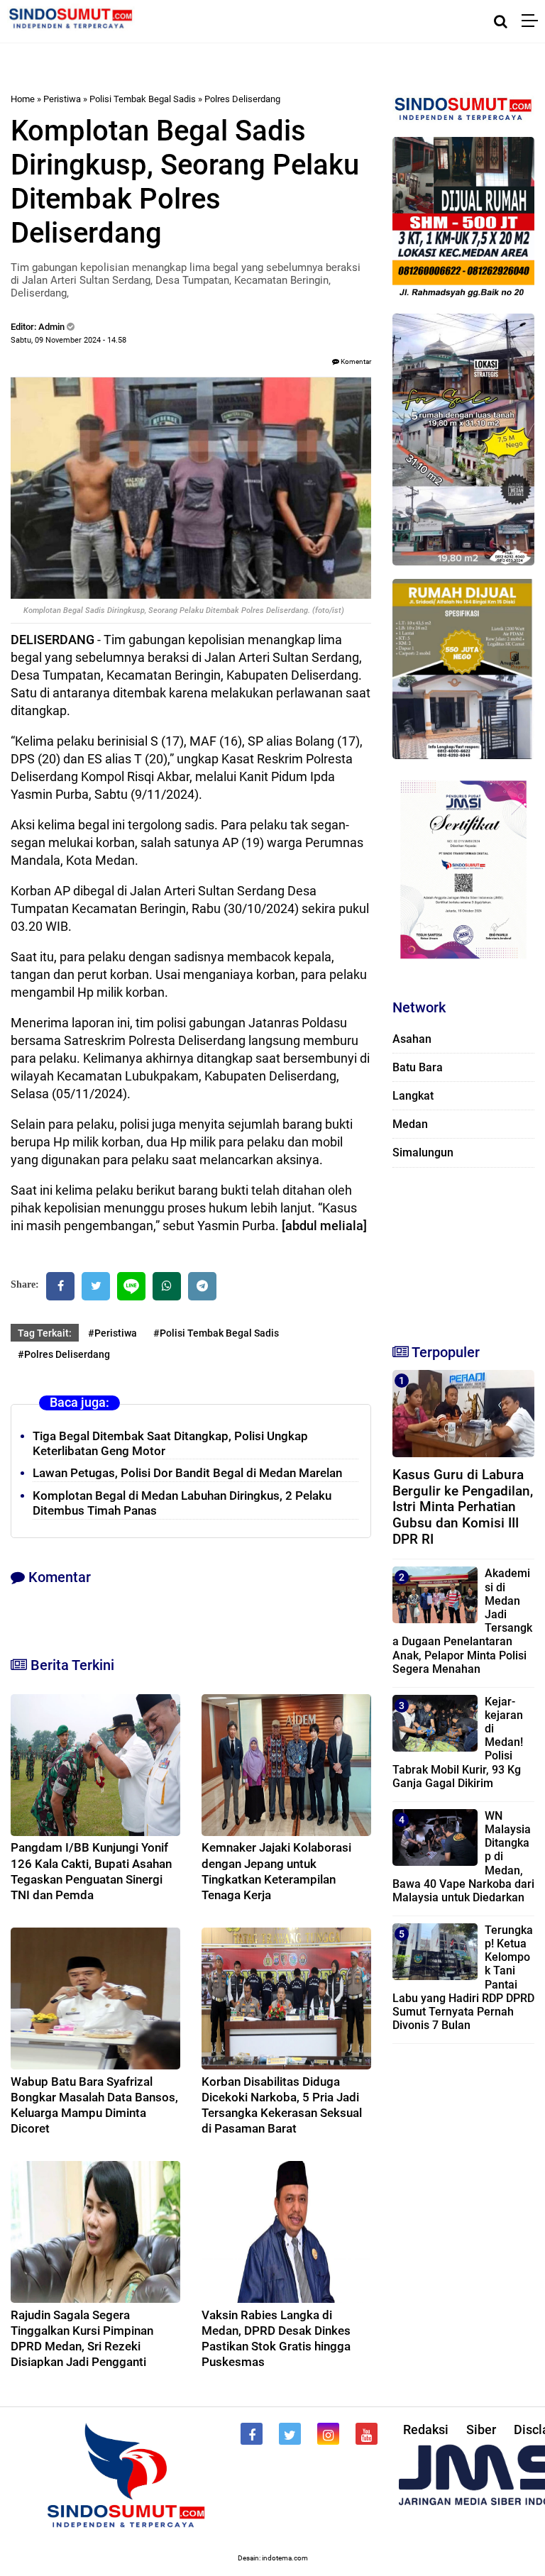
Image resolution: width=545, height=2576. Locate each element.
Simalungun (423, 1152)
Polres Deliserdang (242, 99)
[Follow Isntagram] (328, 2434)
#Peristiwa (112, 1333)
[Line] (131, 1286)
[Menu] (533, 21)
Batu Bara (418, 1067)
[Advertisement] (463, 1249)
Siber (481, 2429)
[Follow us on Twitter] (290, 2434)
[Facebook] (60, 1286)
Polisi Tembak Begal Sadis (143, 99)
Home (23, 99)
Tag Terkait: (45, 1333)
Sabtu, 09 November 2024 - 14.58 (68, 340)
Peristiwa (62, 99)
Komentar (355, 361)
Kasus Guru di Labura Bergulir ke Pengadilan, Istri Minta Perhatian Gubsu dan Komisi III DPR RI (463, 1507)
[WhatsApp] (167, 1286)
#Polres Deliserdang (64, 1354)
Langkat (413, 1096)
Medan (410, 1124)
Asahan (412, 1039)
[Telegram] (202, 1286)
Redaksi (426, 2429)
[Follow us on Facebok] (252, 2434)
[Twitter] (96, 1286)
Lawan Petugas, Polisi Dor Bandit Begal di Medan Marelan (187, 1473)
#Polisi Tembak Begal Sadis (216, 1333)
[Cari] (501, 21)
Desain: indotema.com (273, 2558)
